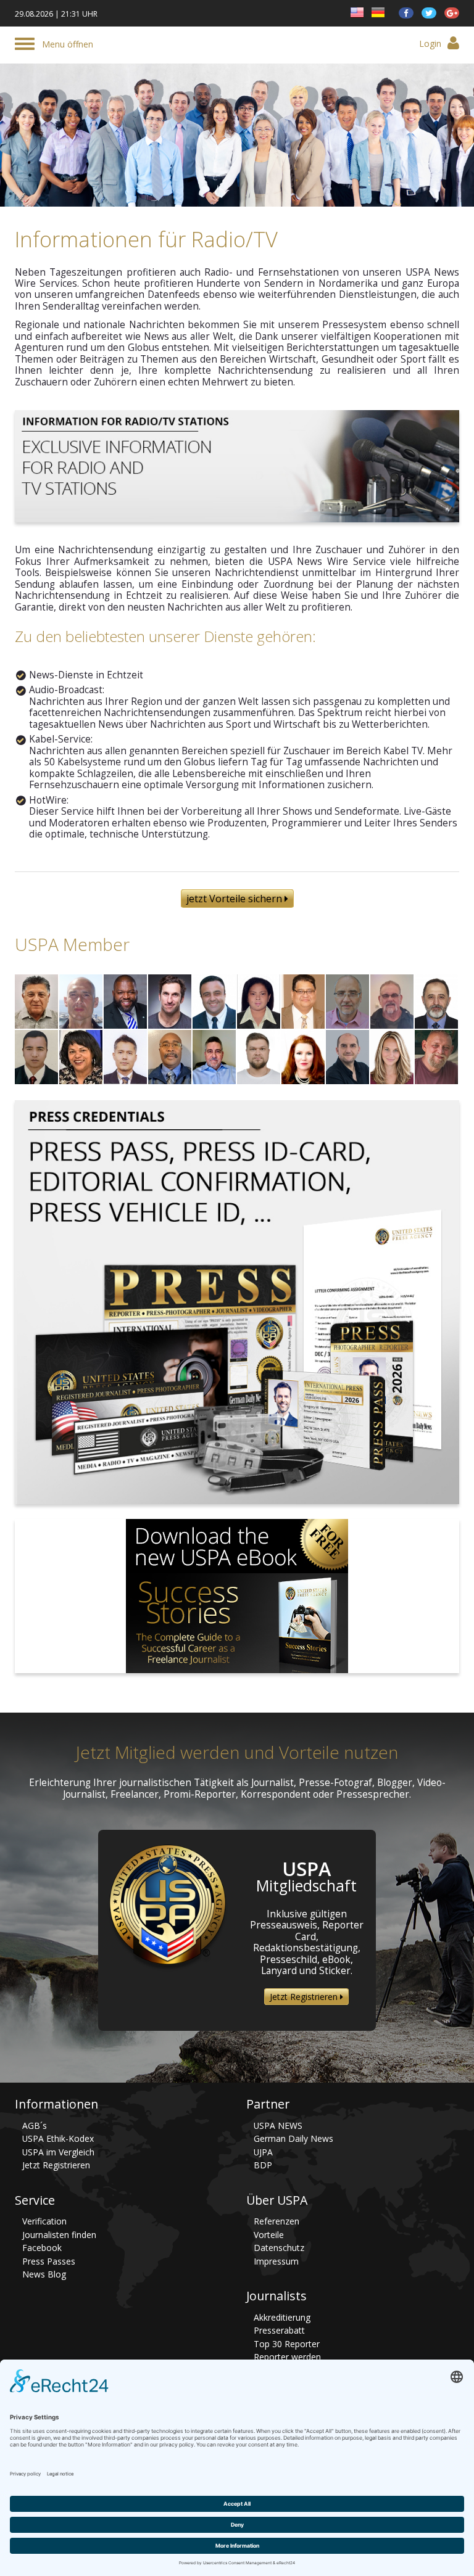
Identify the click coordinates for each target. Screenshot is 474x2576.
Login (430, 43)
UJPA (263, 2152)
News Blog (44, 2274)
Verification (44, 2221)
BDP (263, 2165)
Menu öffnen (68, 44)
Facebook (42, 2248)
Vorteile (269, 2235)
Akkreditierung (282, 2317)
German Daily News (293, 2138)
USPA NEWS (278, 2125)
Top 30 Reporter (287, 2344)
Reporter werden (287, 2357)
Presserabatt (279, 2330)
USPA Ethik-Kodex (58, 2138)
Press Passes (49, 2261)
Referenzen (276, 2221)
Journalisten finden (59, 2235)
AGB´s (35, 2125)
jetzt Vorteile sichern (235, 899)
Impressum (276, 2261)
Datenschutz (279, 2248)
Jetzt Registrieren (305, 1997)
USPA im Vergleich (58, 2152)
